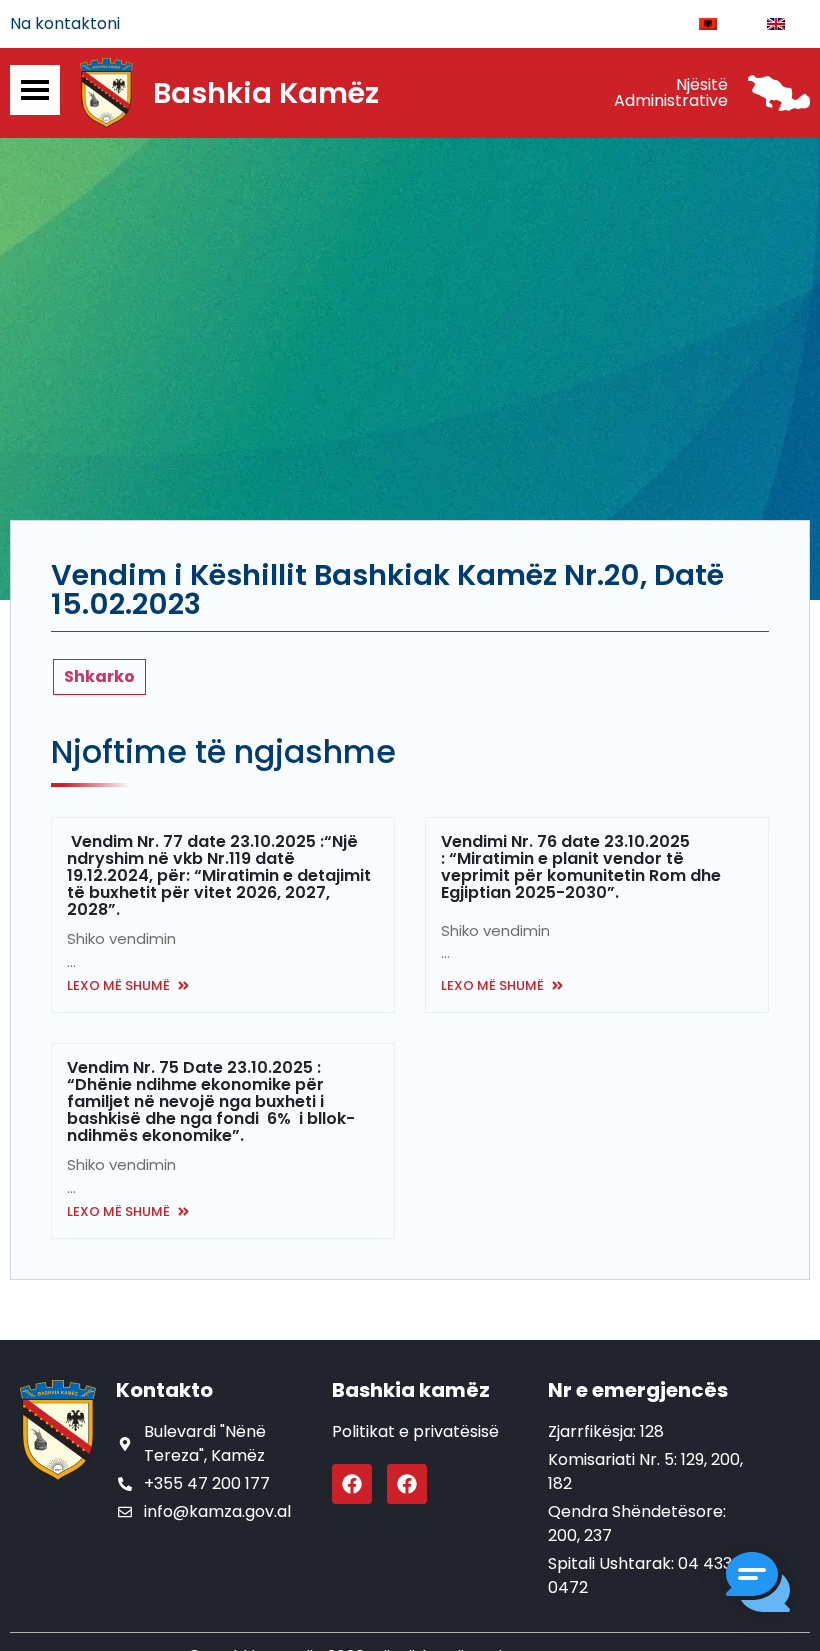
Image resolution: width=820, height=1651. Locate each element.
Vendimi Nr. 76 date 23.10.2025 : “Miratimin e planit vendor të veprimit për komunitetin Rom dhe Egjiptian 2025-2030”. (581, 867)
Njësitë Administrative (671, 92)
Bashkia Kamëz (266, 93)
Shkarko (99, 676)
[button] (758, 1585)
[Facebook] (352, 1484)
